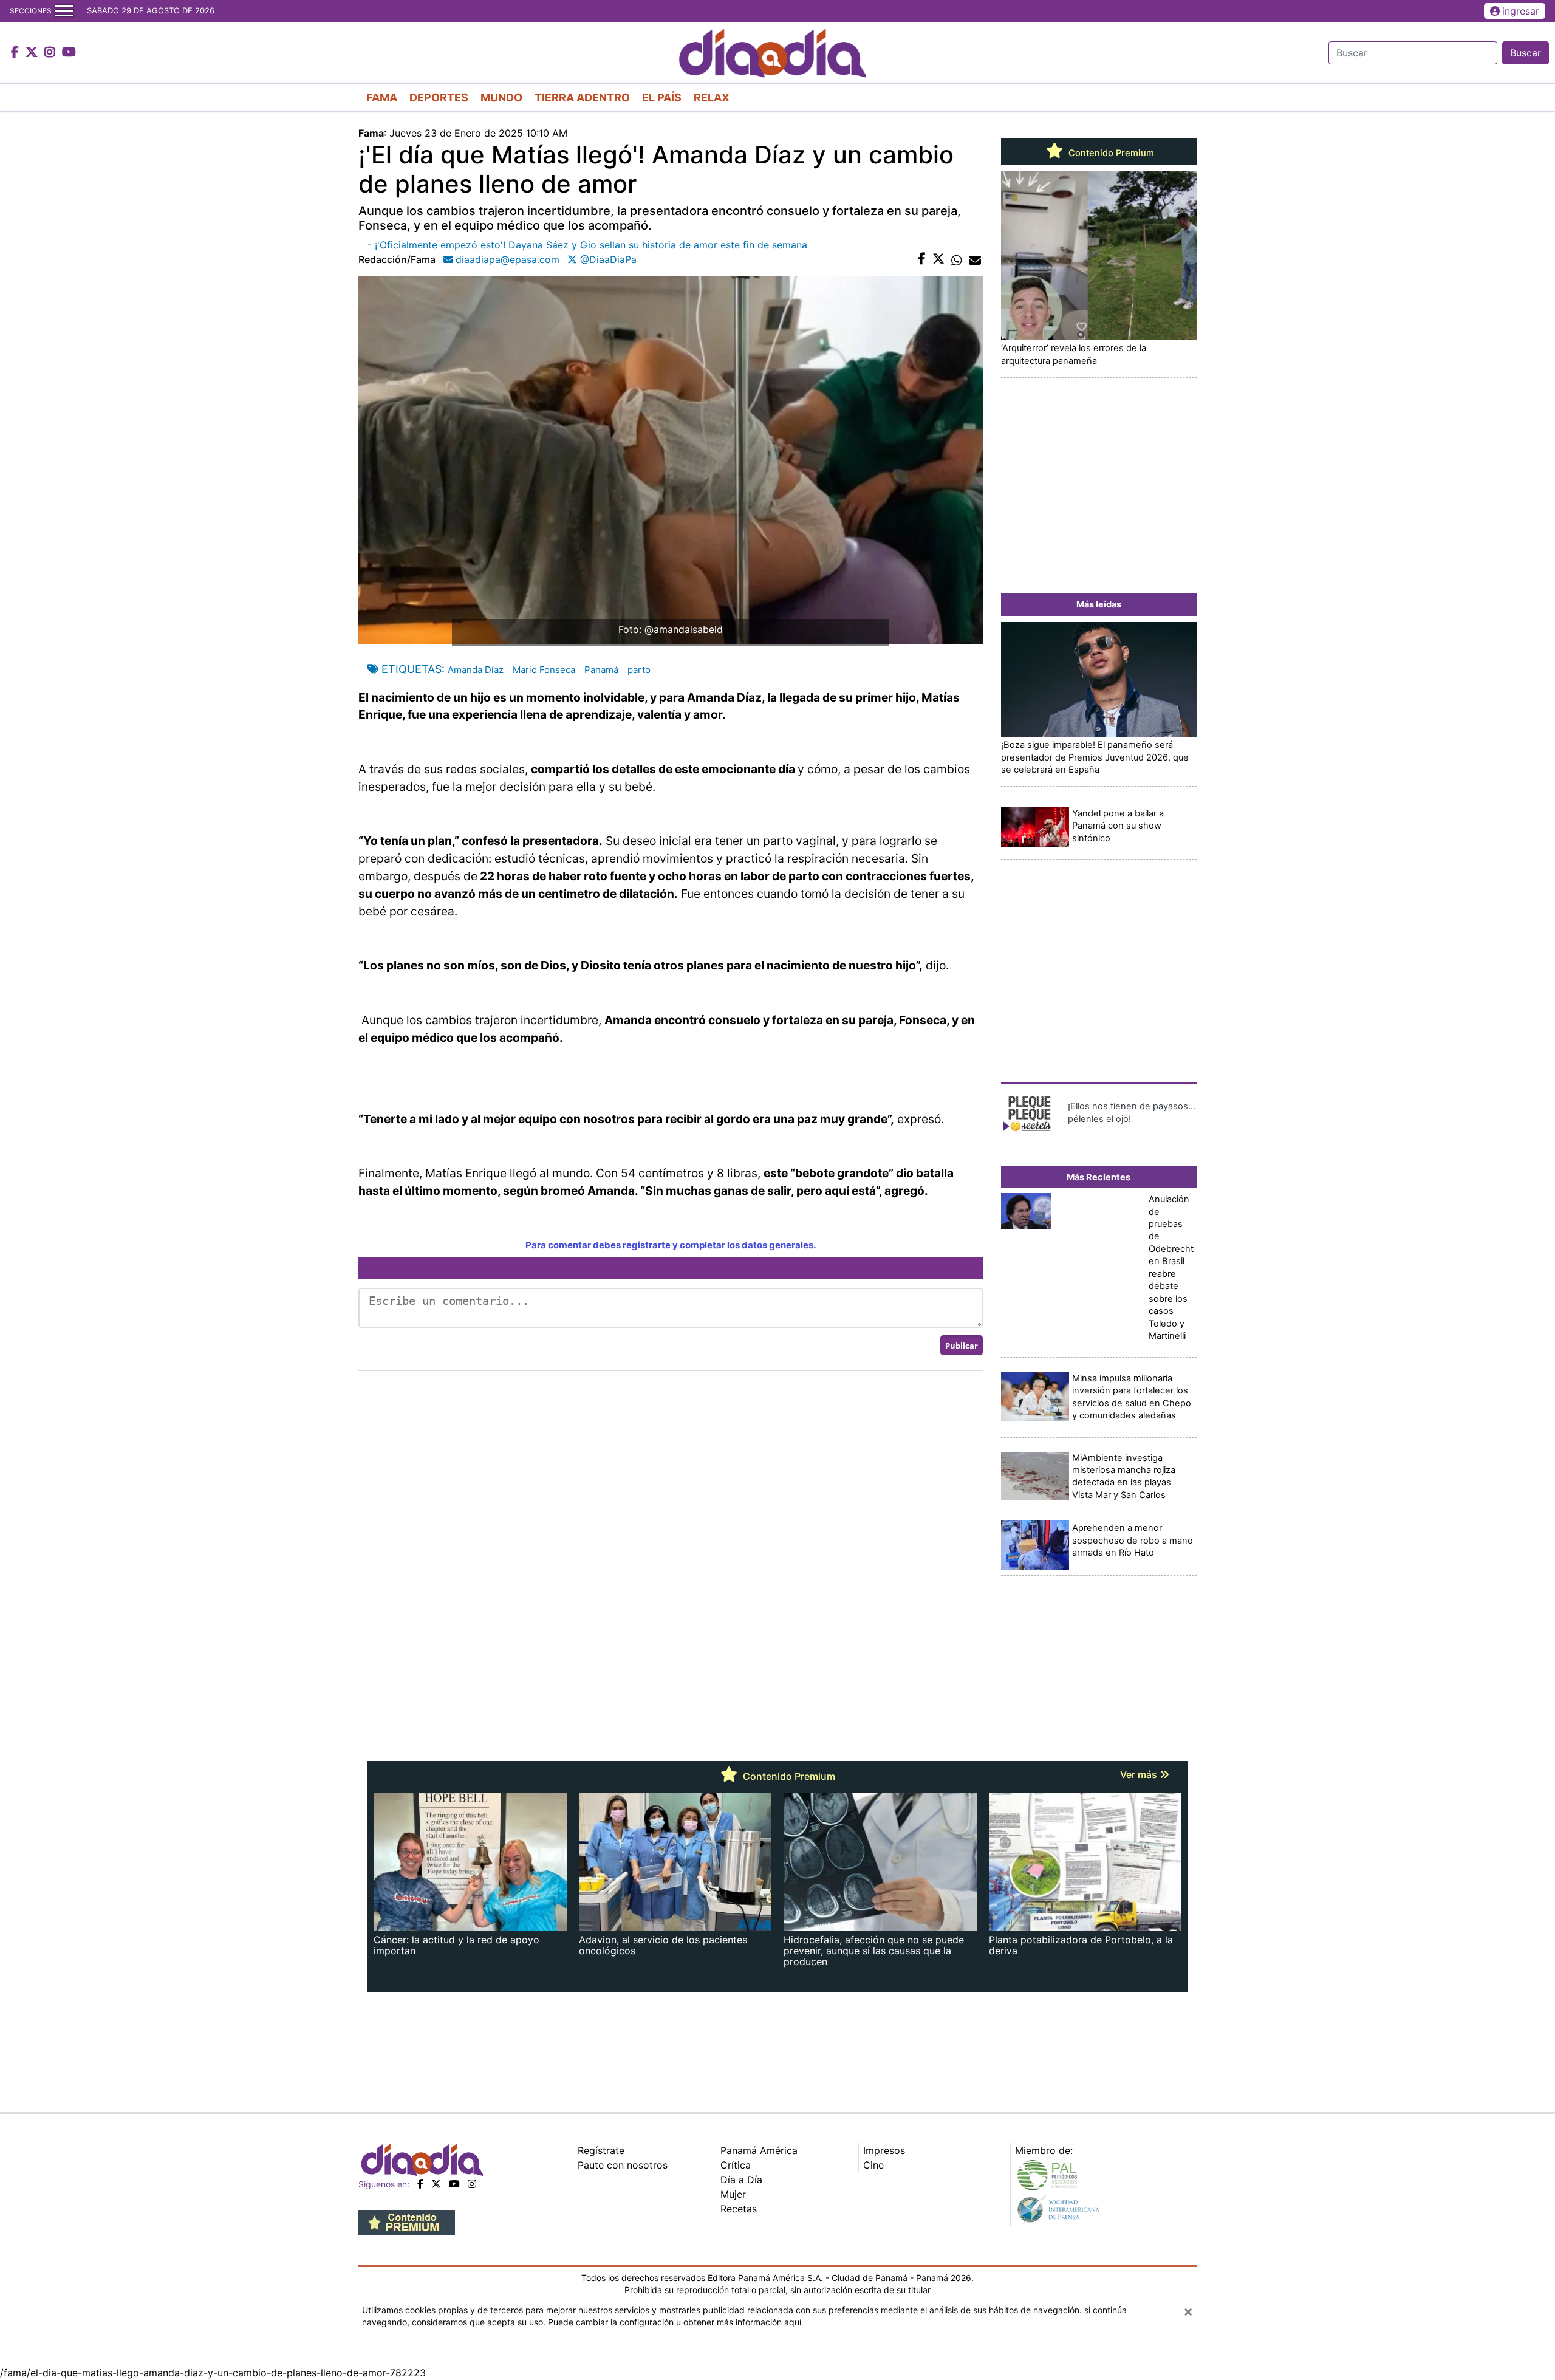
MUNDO (501, 97)
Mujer (733, 2194)
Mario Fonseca (544, 670)
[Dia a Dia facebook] (16, 53)
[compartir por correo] (975, 259)
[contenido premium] (407, 2221)
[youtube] (454, 2184)
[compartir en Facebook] (922, 259)
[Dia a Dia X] (33, 53)
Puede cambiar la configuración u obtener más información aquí (675, 2322)
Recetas (739, 2209)
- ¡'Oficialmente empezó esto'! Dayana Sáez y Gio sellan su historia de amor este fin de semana (587, 245)
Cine (873, 2165)
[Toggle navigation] (64, 11)
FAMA (382, 97)
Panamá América (759, 2150)
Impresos (884, 2150)
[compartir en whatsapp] (957, 259)
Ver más (1140, 1774)
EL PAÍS (662, 97)
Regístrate (601, 2150)
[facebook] (420, 2184)
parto (639, 670)
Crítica (736, 2165)
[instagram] (472, 2184)
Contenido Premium (1110, 153)
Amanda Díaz (476, 670)
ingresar (1521, 11)
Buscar (1526, 53)
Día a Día (741, 2180)
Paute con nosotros (623, 2165)
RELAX (712, 97)
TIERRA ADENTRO (582, 97)
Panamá (601, 670)
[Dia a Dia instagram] (51, 53)
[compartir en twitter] (938, 259)
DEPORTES (439, 97)
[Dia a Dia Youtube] (69, 53)
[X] (436, 2184)
